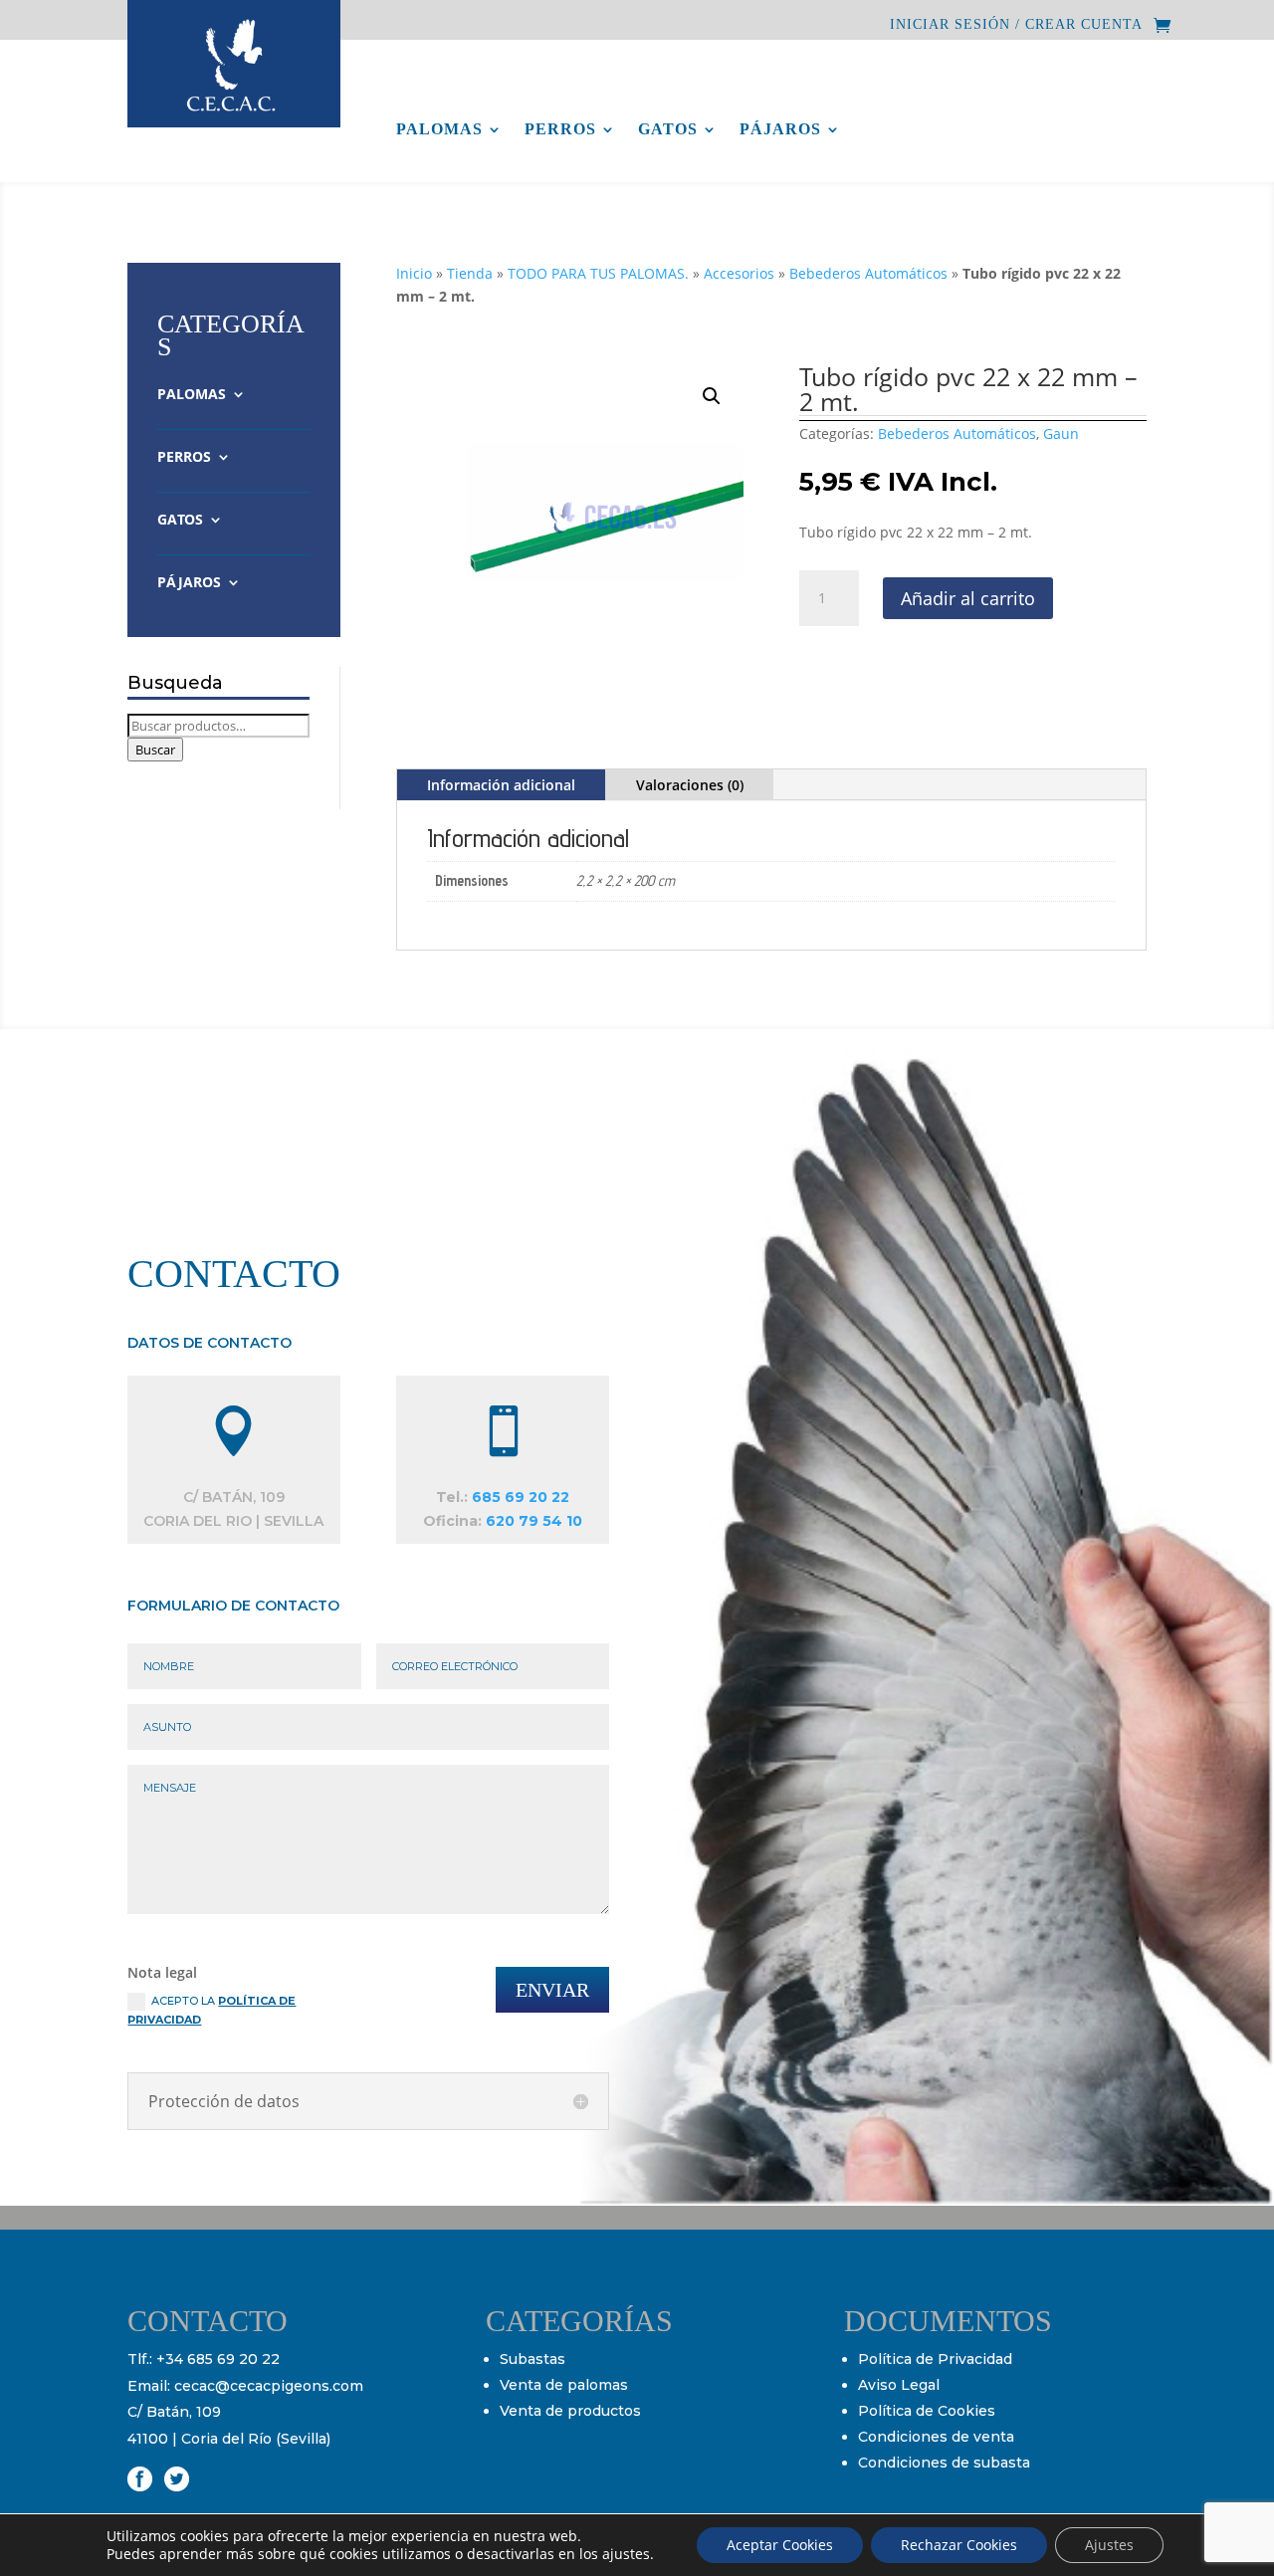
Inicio (414, 273)
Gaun (1061, 433)
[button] (712, 396)
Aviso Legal (899, 2385)
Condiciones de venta (936, 2437)
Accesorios (739, 273)
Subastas (532, 2359)
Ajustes (1109, 2545)
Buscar (155, 750)
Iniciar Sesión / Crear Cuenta (1016, 25)
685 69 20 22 (521, 1497)
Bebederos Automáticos (868, 273)
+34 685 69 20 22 (218, 2359)
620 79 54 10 (534, 1521)
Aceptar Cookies (780, 2545)
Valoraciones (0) (690, 785)
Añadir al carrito (968, 598)
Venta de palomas (564, 2385)
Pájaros (780, 130)
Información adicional (501, 785)
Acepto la (212, 2010)
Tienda (470, 273)
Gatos (668, 130)
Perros (560, 130)
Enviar (552, 1990)
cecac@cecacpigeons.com (269, 2386)
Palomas (439, 130)
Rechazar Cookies (959, 2545)
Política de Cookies (927, 2411)
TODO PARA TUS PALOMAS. (598, 273)
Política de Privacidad (935, 2359)
